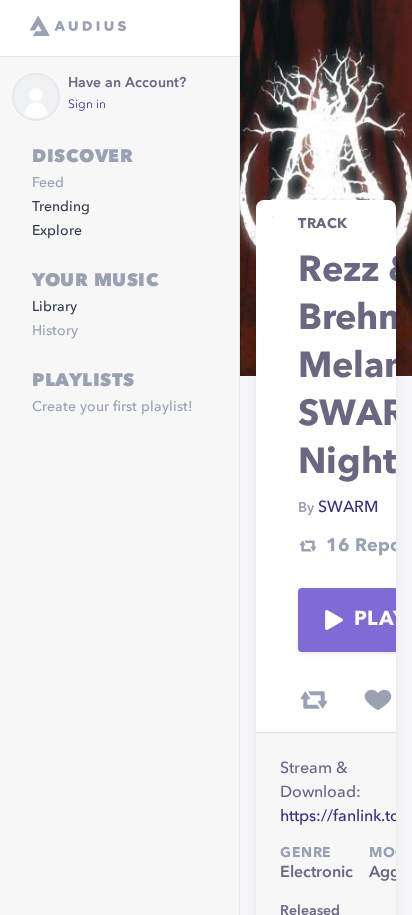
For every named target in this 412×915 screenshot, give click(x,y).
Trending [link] (61, 207)
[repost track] (314, 700)
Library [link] (54, 307)
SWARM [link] (348, 508)
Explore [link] (57, 231)
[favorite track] (378, 700)
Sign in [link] (87, 105)
